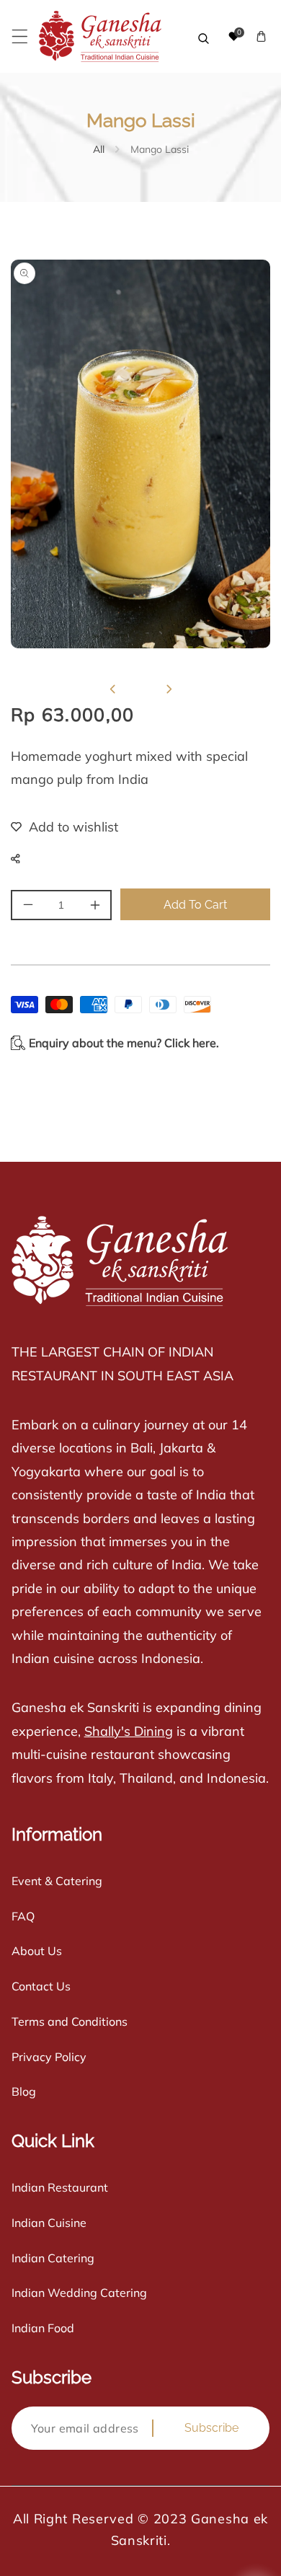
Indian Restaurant (60, 2187)
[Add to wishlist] (55, 827)
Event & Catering (57, 1881)
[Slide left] (112, 689)
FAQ (23, 1916)
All (99, 149)
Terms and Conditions (70, 2021)
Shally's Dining (129, 1731)
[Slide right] (169, 689)
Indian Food (43, 2328)
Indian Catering (53, 2258)
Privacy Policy (49, 2057)
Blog (24, 2091)
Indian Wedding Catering (79, 2293)
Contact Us (41, 1986)
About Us (37, 1951)
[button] (20, 36)
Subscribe (211, 2428)
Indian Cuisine (49, 2223)
